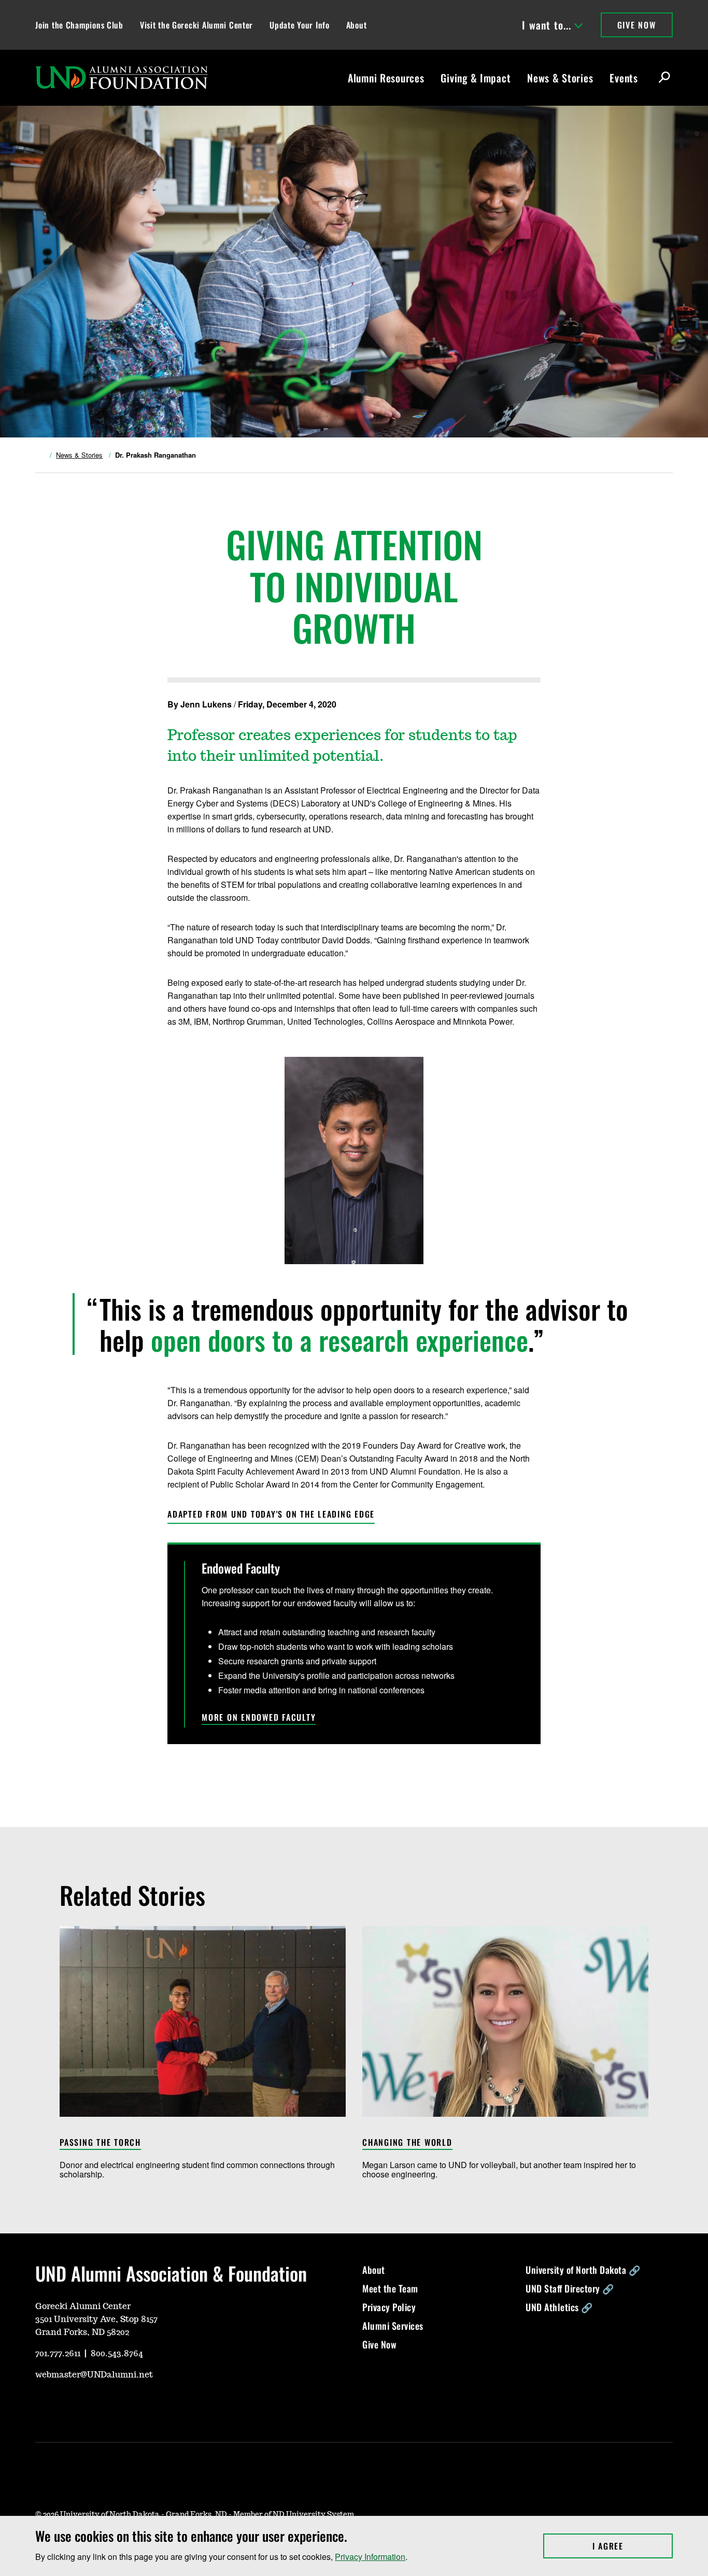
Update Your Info (300, 25)
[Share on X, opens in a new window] (486, 704)
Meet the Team (390, 2288)
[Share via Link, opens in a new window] (519, 704)
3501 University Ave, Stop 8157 (96, 2319)
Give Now (637, 25)
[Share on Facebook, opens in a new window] (502, 704)
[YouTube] (43, 2405)
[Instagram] (67, 2405)
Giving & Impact (476, 78)
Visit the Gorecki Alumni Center (196, 25)
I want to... (547, 25)
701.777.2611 (58, 2354)
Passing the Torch (100, 2143)
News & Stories (560, 78)
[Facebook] (92, 2405)
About (357, 25)
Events (624, 78)
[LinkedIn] (117, 2405)
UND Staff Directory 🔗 (570, 2288)
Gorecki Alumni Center (83, 2306)
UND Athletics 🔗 (559, 2307)
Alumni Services (393, 2326)
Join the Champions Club (79, 25)
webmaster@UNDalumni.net (94, 2375)
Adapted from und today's (271, 1514)
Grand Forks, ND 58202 (82, 2332)
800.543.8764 (117, 2354)
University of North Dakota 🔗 (583, 2270)
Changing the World (407, 2143)
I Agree (633, 2546)
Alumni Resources (386, 78)
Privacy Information (370, 2557)
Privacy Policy (389, 2307)
